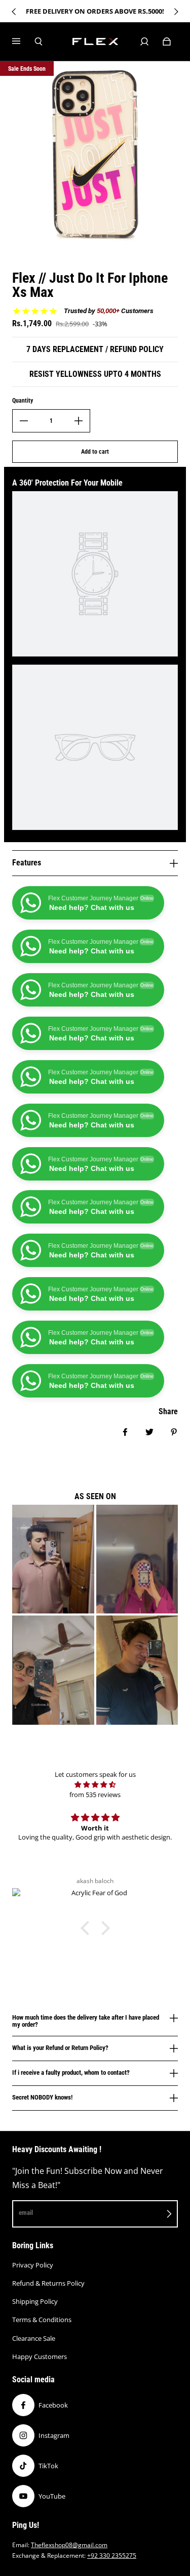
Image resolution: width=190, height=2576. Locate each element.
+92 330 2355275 (112, 2556)
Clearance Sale (34, 2338)
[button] (87, 1928)
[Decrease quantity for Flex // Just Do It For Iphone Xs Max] (24, 421)
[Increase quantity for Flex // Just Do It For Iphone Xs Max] (79, 421)
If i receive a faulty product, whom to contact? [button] (71, 2072)
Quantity (23, 401)
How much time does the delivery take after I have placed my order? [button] (86, 2021)
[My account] (144, 41)
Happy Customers (40, 2356)
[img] (95, 1784)
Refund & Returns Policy (48, 2283)
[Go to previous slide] (14, 12)
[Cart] (167, 41)
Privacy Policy (33, 2265)
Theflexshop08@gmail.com (69, 2545)
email (26, 2213)
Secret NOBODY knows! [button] (42, 2097)
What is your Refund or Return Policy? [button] (60, 2048)
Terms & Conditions (42, 2320)
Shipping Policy (35, 2301)
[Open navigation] (23, 41)
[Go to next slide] (176, 12)
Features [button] (27, 863)
